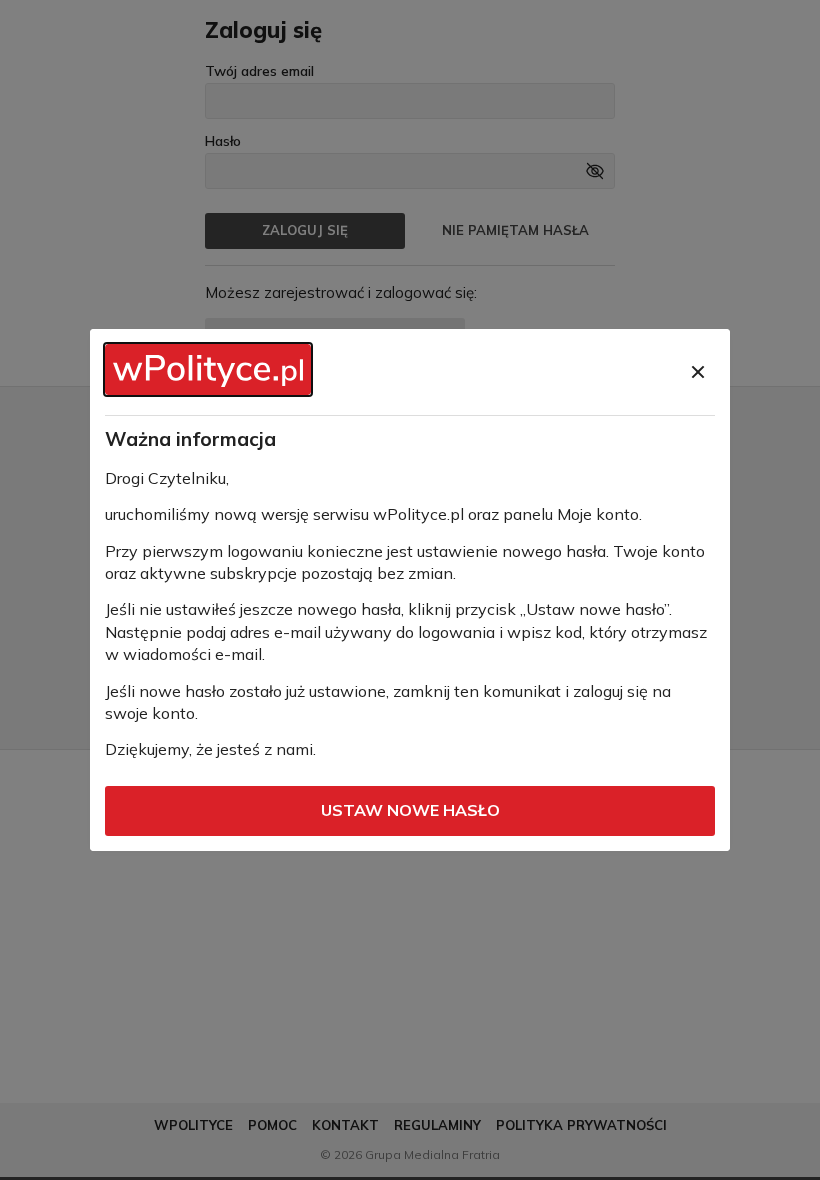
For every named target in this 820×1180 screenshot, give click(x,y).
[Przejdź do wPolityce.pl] (208, 369)
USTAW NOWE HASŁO (410, 810)
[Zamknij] (698, 372)
